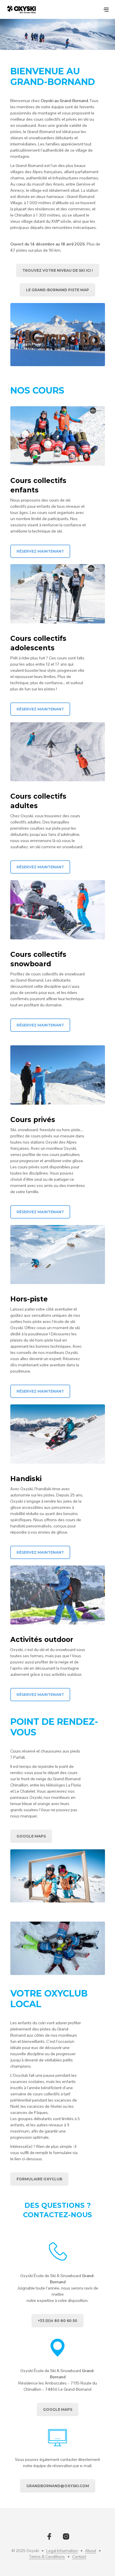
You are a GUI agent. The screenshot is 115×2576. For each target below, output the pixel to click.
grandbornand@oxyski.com (58, 2486)
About (91, 2551)
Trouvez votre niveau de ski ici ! (58, 270)
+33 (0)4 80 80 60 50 (57, 2321)
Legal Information (62, 2551)
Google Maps (31, 1836)
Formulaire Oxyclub (39, 2179)
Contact (79, 2557)
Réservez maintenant (40, 551)
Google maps (58, 2409)
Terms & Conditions (47, 2557)
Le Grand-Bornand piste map (57, 290)
